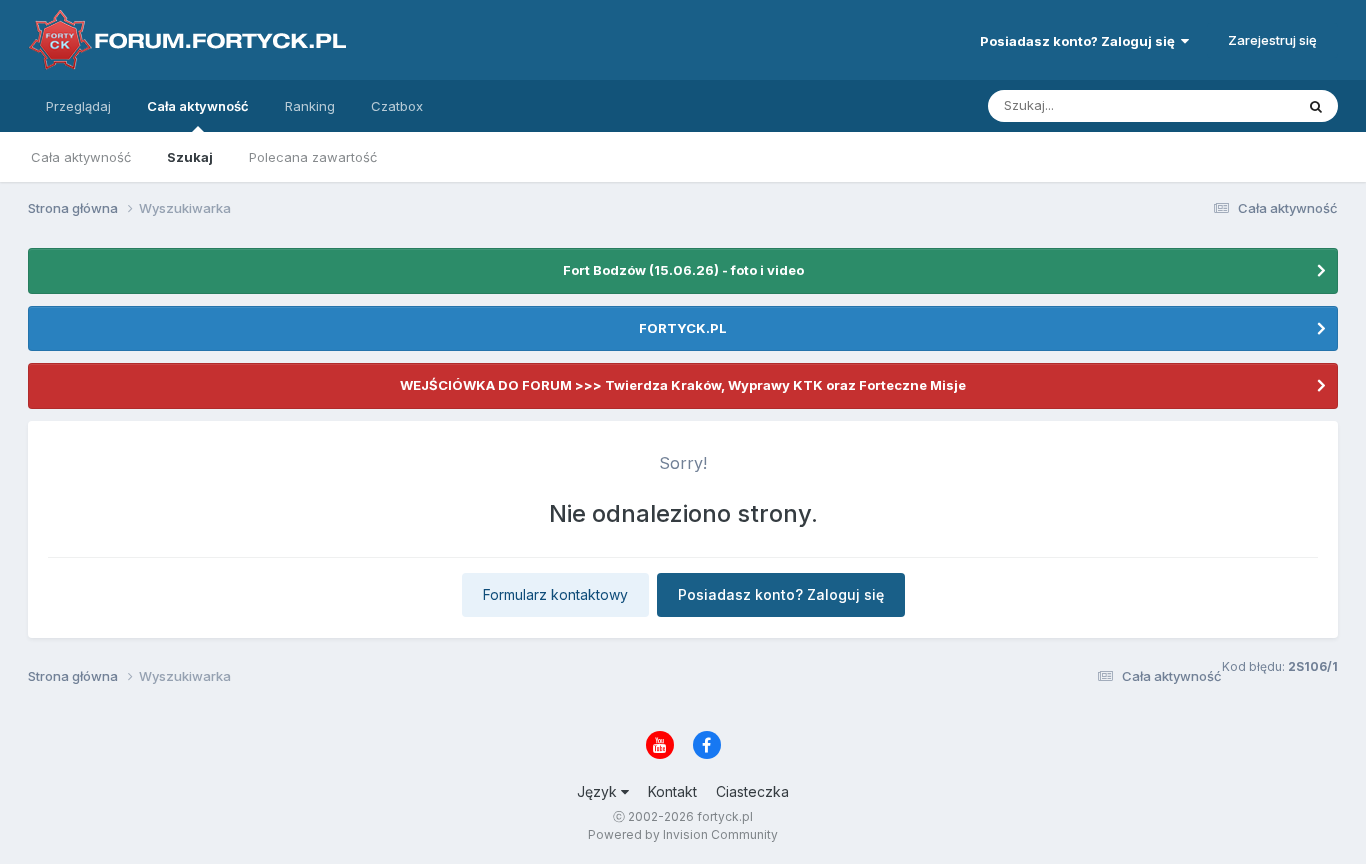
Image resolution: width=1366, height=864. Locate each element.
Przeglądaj (78, 106)
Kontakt (672, 791)
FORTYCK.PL (683, 328)
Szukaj (190, 157)
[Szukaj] (1316, 106)
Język (599, 791)
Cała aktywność (198, 106)
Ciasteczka (752, 791)
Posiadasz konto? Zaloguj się (1080, 41)
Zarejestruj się (1272, 40)
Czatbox (397, 106)
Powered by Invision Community (683, 834)
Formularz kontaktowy (555, 594)
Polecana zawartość (313, 157)
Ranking (310, 106)
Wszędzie (1237, 105)
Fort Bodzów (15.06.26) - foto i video (683, 270)
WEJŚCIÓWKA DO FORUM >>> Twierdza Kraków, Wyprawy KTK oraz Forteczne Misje (683, 385)
